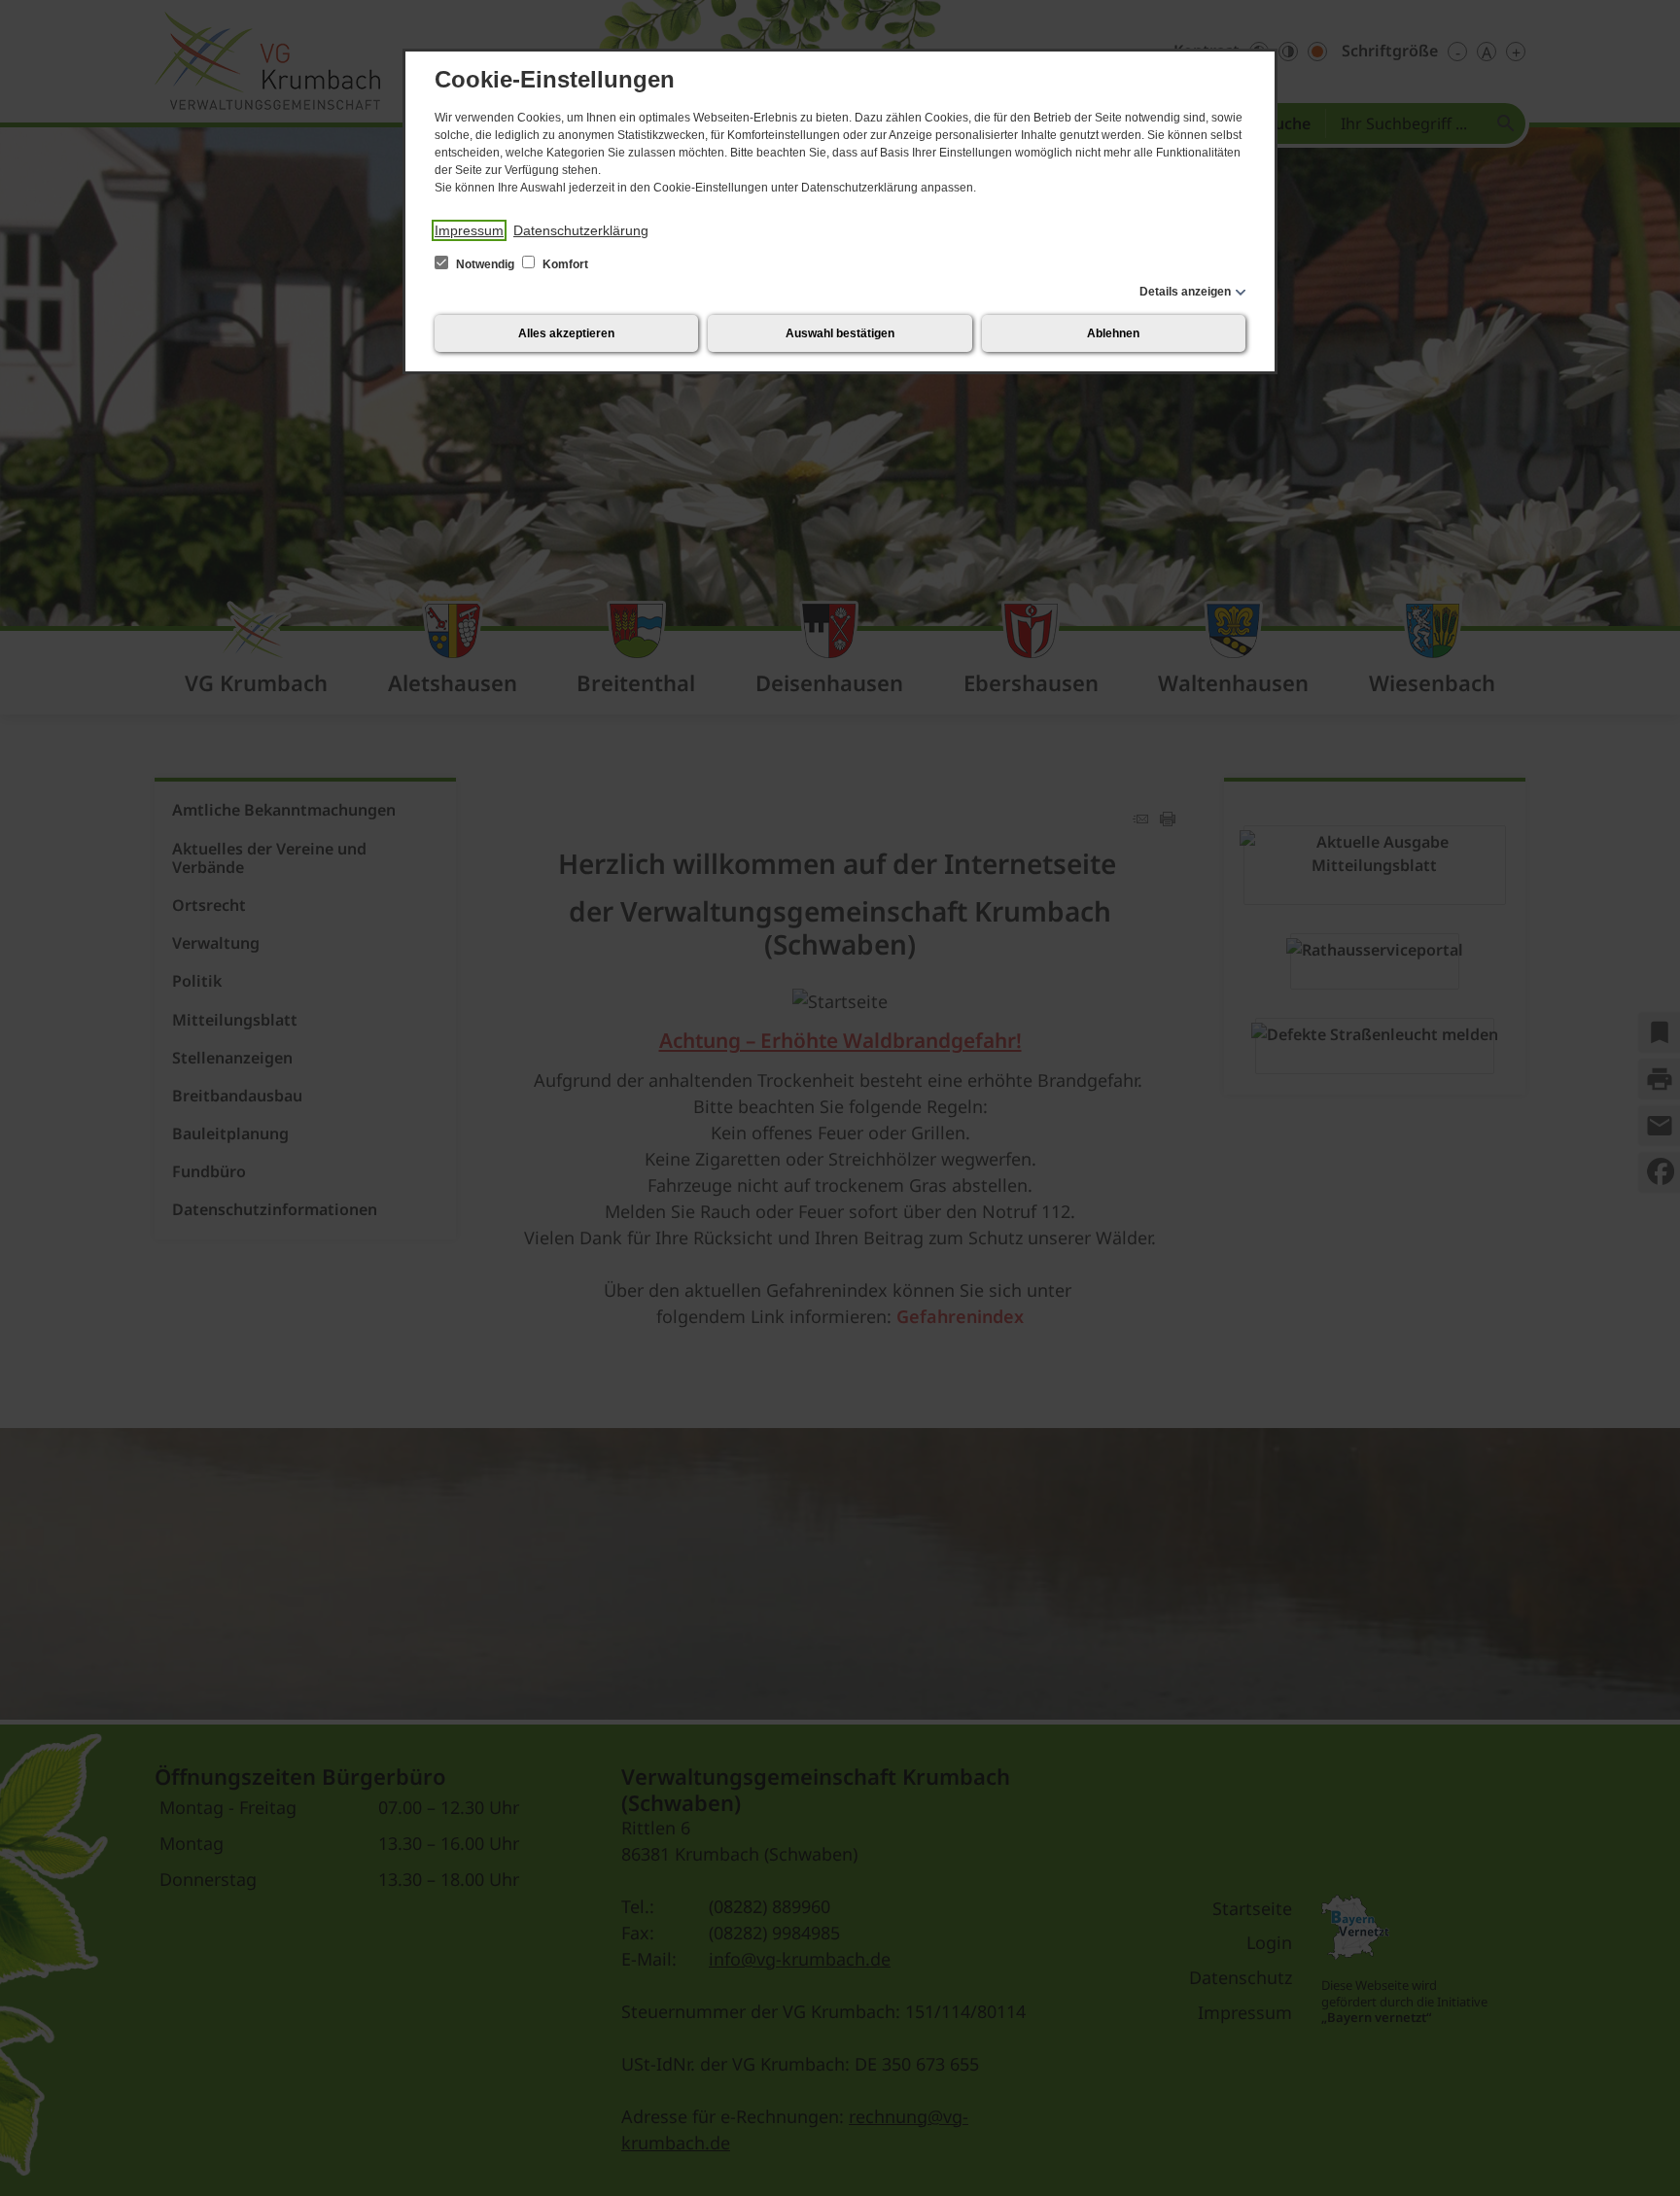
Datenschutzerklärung (581, 230)
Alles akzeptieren (566, 333)
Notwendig (485, 264)
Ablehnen (1113, 333)
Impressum (469, 230)
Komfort (564, 264)
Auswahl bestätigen (840, 333)
